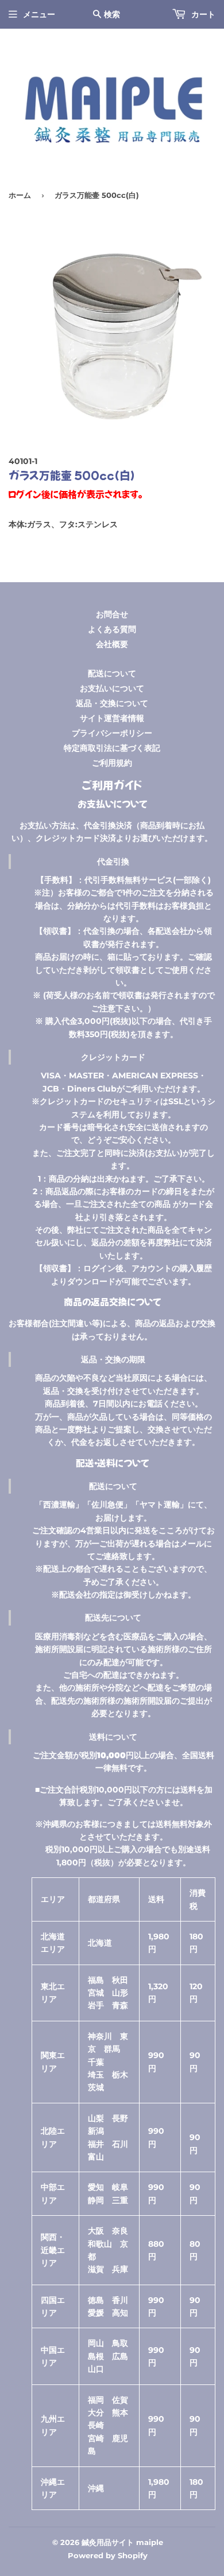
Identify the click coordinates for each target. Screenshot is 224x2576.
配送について (112, 673)
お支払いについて (112, 688)
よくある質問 (112, 629)
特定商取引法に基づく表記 (112, 748)
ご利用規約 (112, 763)
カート (202, 14)
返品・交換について (112, 703)
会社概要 (112, 644)
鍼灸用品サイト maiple (122, 2542)
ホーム (20, 195)
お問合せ (112, 614)
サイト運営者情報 (112, 718)
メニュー (39, 14)
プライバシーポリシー (112, 733)
